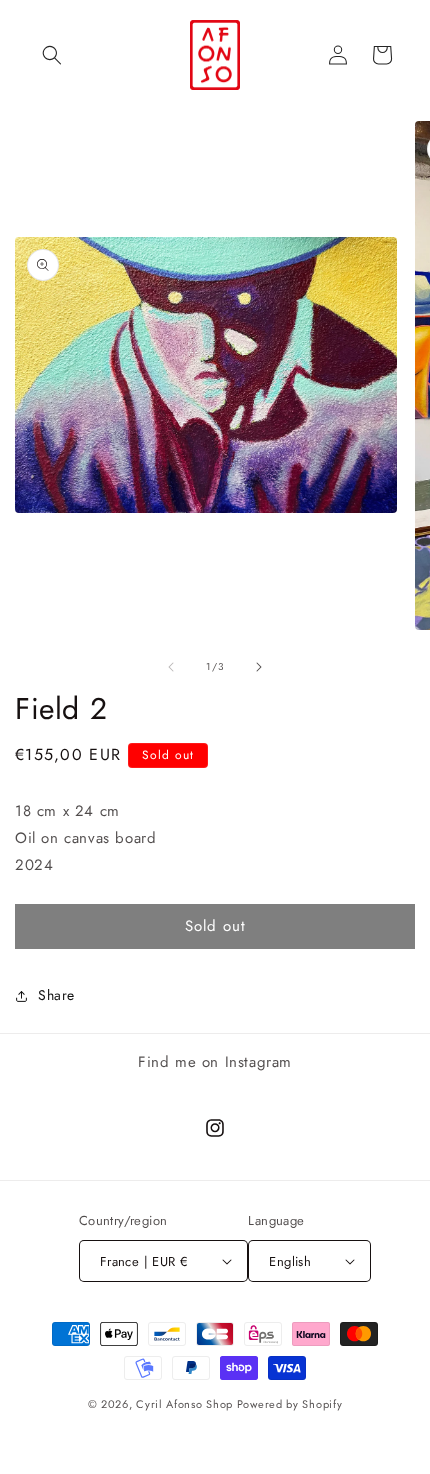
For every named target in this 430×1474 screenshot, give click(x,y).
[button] (52, 55)
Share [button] (56, 995)
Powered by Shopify (290, 1404)
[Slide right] (259, 667)
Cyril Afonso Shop (184, 1404)
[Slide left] (171, 667)
